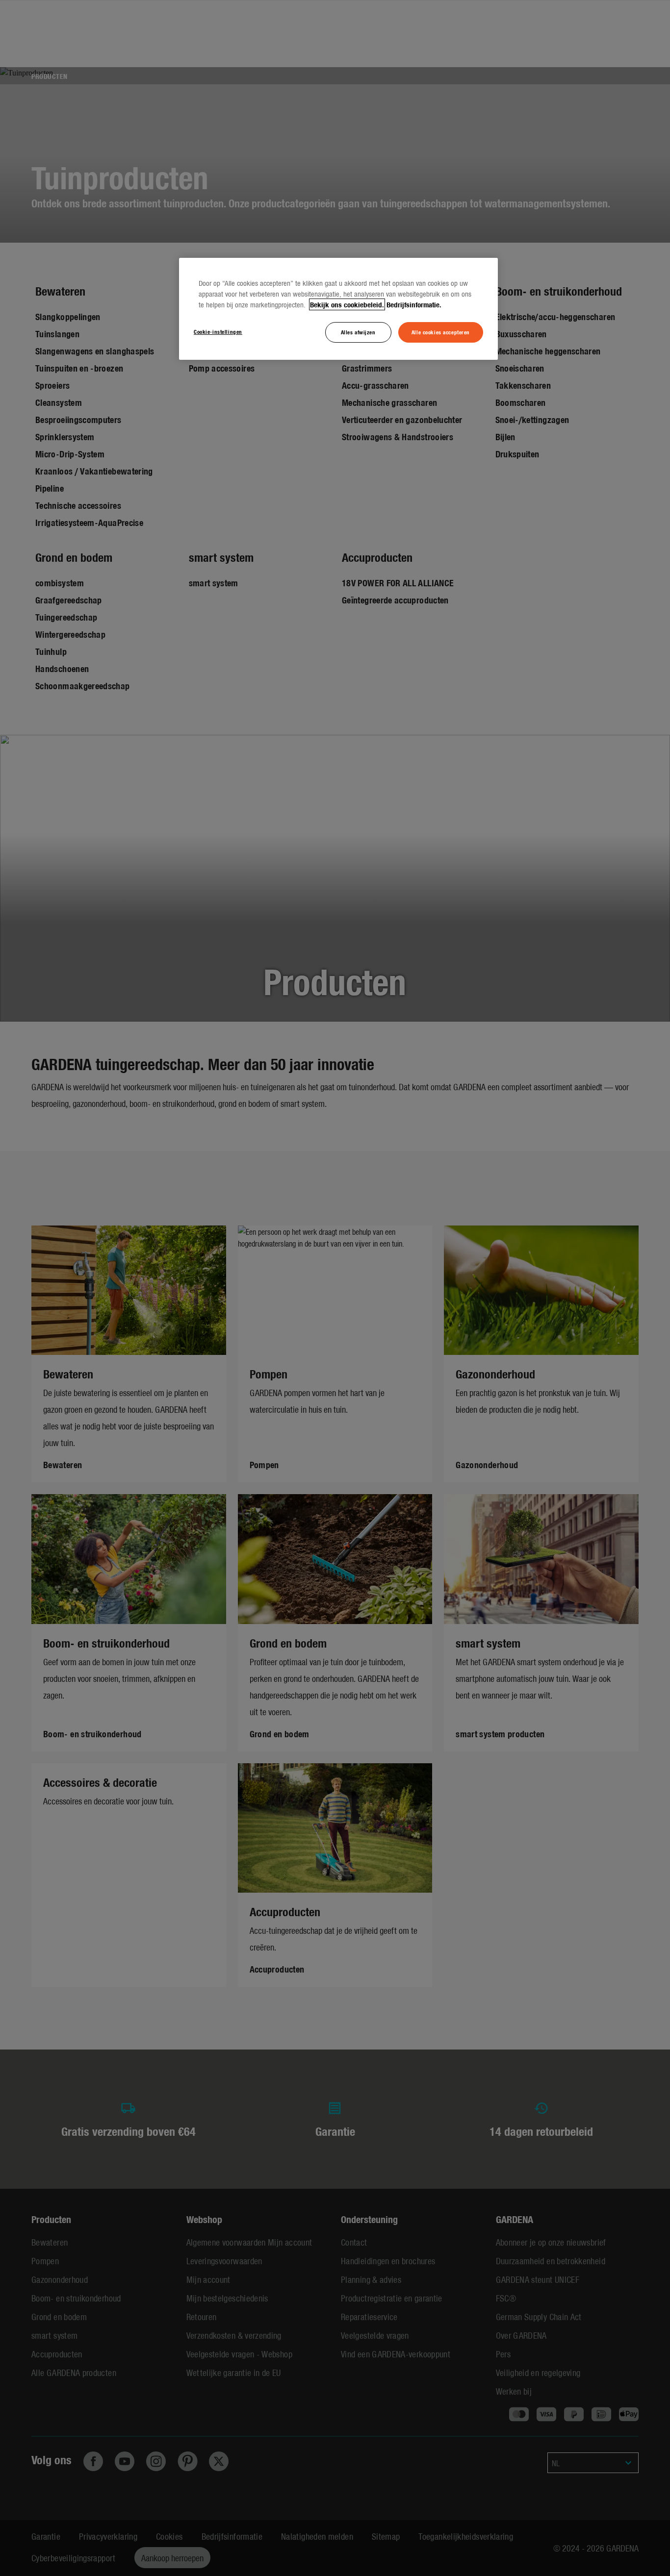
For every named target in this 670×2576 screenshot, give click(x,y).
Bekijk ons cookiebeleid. (347, 304)
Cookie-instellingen (218, 331)
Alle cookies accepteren (441, 332)
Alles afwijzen (358, 332)
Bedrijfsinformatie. (414, 304)
